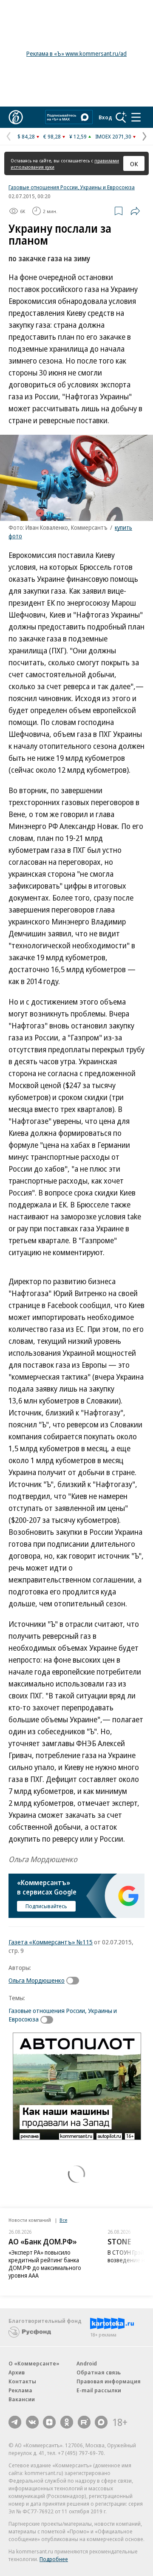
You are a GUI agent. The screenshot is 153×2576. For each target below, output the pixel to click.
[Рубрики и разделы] (136, 117)
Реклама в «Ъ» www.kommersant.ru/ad (76, 53)
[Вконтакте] (32, 2422)
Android (87, 2363)
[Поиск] (121, 117)
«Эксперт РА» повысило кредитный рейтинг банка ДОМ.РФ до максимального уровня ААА (45, 2264)
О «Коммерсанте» (34, 2363)
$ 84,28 (26, 136)
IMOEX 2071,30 (113, 136)
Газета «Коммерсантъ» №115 (51, 1942)
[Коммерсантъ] (16, 117)
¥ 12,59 (78, 136)
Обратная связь (99, 2372)
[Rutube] (84, 2422)
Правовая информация (109, 2381)
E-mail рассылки (99, 2390)
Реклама (20, 2390)
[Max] (101, 2422)
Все (63, 2220)
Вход (105, 117)
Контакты (22, 2381)
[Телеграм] (15, 2422)
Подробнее (54, 2559)
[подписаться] (75, 1981)
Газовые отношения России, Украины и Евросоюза (72, 187)
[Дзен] (49, 2422)
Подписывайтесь (46, 1906)
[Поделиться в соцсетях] (135, 211)
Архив (17, 2372)
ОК (134, 164)
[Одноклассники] (67, 2422)
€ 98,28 (52, 136)
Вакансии (22, 2399)
